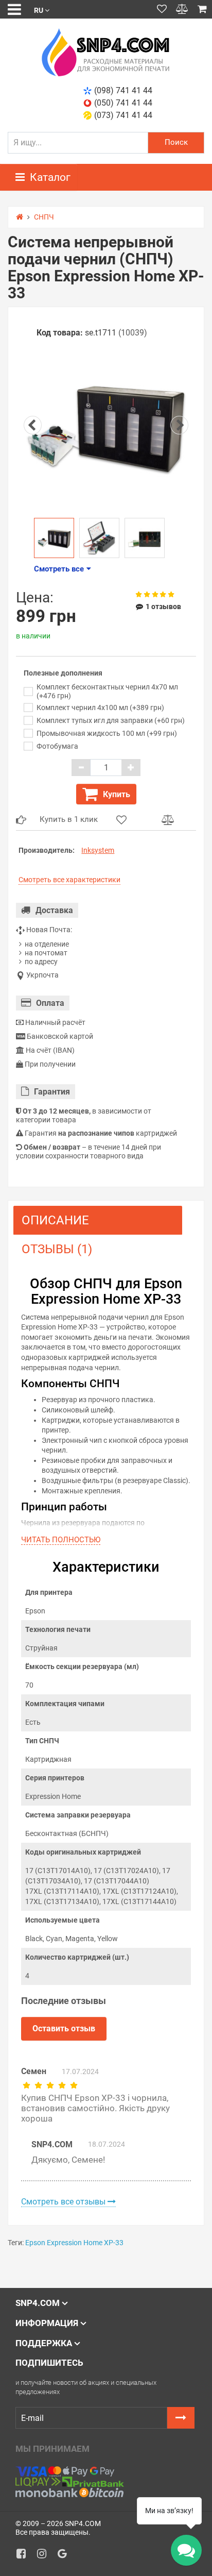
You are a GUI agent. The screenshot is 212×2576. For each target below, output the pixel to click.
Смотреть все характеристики (69, 880)
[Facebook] (25, 2556)
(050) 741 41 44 (123, 103)
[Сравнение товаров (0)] (182, 9)
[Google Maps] (66, 2556)
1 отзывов (163, 607)
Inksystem (98, 850)
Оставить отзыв (64, 2028)
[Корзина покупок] (202, 9)
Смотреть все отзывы (64, 2202)
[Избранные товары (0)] (162, 9)
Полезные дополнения (63, 673)
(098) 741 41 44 (123, 90)
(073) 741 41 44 (123, 115)
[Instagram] (45, 2556)
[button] (42, 10)
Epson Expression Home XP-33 (74, 2243)
